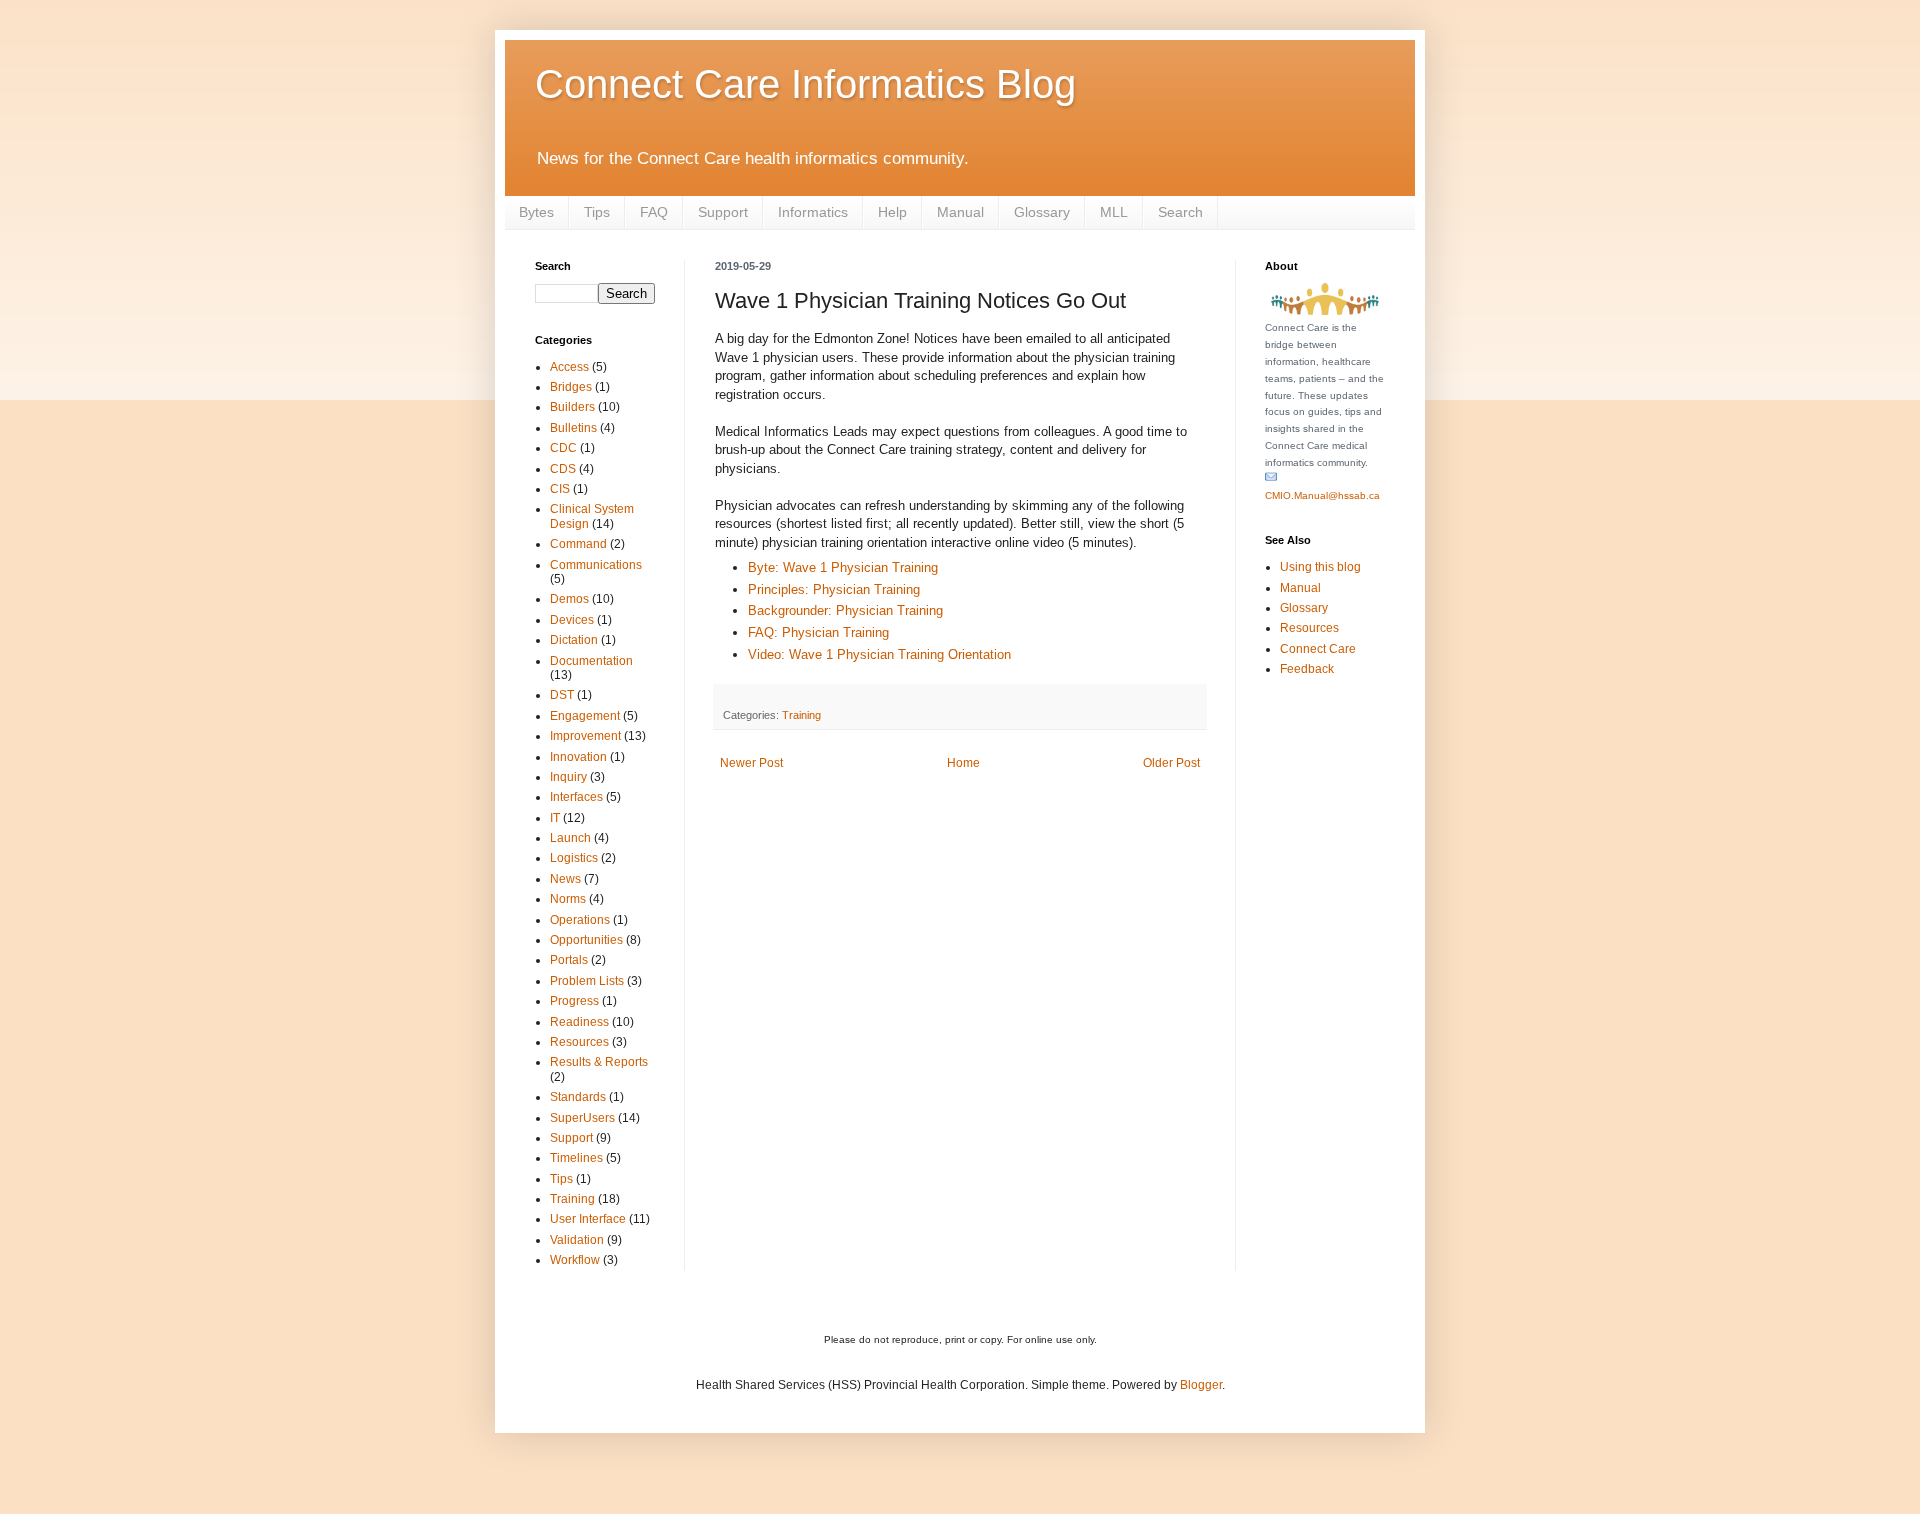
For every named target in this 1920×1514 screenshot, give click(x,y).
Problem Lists (587, 981)
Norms (568, 899)
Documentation (591, 661)
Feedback (1307, 669)
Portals (569, 960)
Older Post (1171, 763)
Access (569, 367)
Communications (596, 565)
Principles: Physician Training (834, 589)
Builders (572, 407)
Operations (580, 920)
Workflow (575, 1260)
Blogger (1201, 1385)
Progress (574, 1001)
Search (1180, 212)
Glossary (1042, 212)
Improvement (585, 736)
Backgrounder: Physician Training (845, 610)
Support (723, 212)
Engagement (585, 716)
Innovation (578, 757)
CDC (563, 448)
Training (801, 715)
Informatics (813, 212)
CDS (563, 469)
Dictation (574, 640)
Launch (570, 838)
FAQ (654, 212)
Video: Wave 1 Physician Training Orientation (879, 654)
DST (562, 695)
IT (555, 818)
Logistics (574, 858)
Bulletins (573, 428)
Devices (572, 620)
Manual (960, 212)
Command (578, 544)
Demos (569, 599)
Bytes (536, 212)
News (565, 879)
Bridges (571, 387)
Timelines (576, 1158)
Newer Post (751, 763)
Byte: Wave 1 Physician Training (843, 567)
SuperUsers (582, 1118)
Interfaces (576, 797)
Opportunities (586, 940)
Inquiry (568, 777)
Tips (597, 212)
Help (892, 212)
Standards (578, 1097)
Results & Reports (599, 1062)
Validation (577, 1240)
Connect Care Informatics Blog (805, 84)
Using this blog (1320, 567)
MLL (1114, 212)
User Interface (588, 1219)
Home (963, 763)
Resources (579, 1042)
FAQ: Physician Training (818, 632)
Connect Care (1318, 649)
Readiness (579, 1022)
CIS (560, 489)
